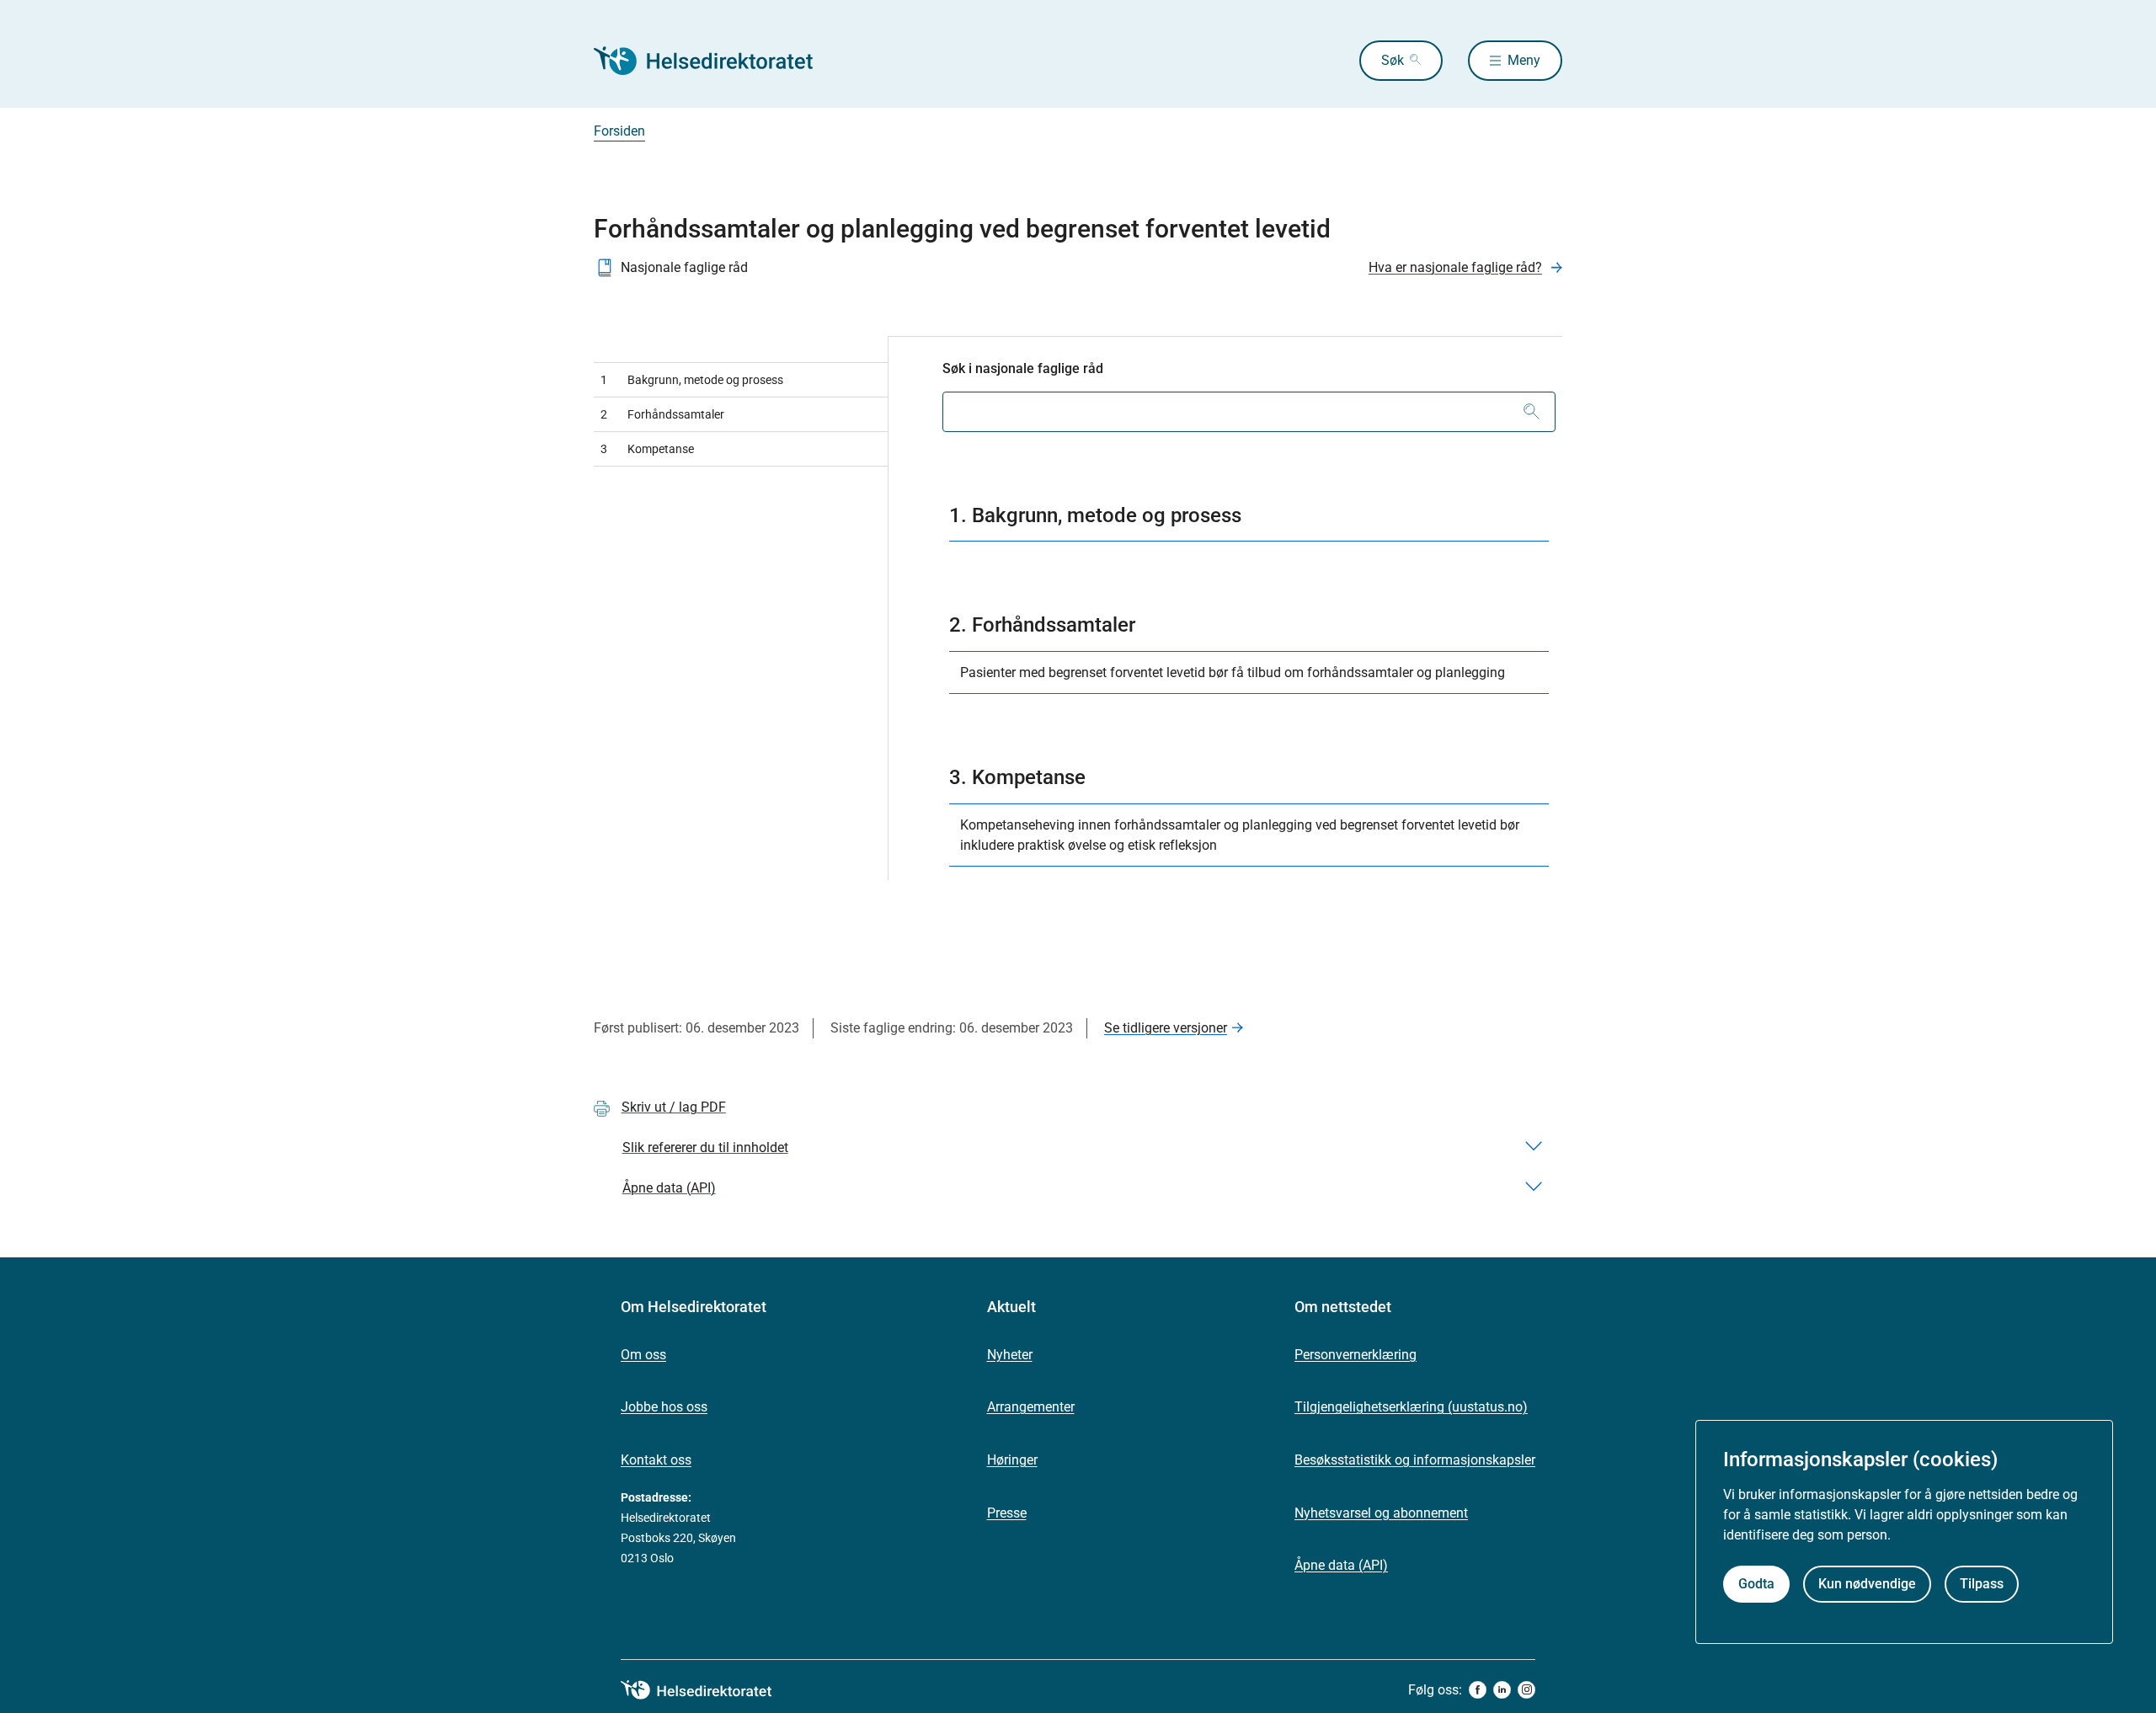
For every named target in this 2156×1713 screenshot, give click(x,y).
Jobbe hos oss (664, 1407)
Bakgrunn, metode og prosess (692, 380)
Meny (1524, 60)
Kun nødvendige (1867, 1585)
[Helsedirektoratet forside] (715, 61)
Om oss (643, 1355)
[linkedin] (1502, 1690)
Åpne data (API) (1341, 1565)
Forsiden (619, 131)
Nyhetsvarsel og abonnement (1381, 1513)
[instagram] (1526, 1690)
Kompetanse (647, 449)
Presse (1007, 1513)
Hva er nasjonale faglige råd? (1455, 267)
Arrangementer (1031, 1407)
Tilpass (1982, 1585)
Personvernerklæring (1356, 1355)
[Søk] (1532, 412)
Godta (1756, 1585)
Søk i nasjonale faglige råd (1023, 368)
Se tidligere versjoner (1166, 1028)
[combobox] (1249, 412)
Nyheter (1010, 1355)
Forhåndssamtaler (662, 414)
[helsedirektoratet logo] (708, 1690)
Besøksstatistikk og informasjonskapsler (1415, 1460)
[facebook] (1478, 1690)
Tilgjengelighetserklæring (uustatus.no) (1411, 1407)
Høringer (1012, 1460)
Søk (1393, 60)
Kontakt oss (656, 1460)
